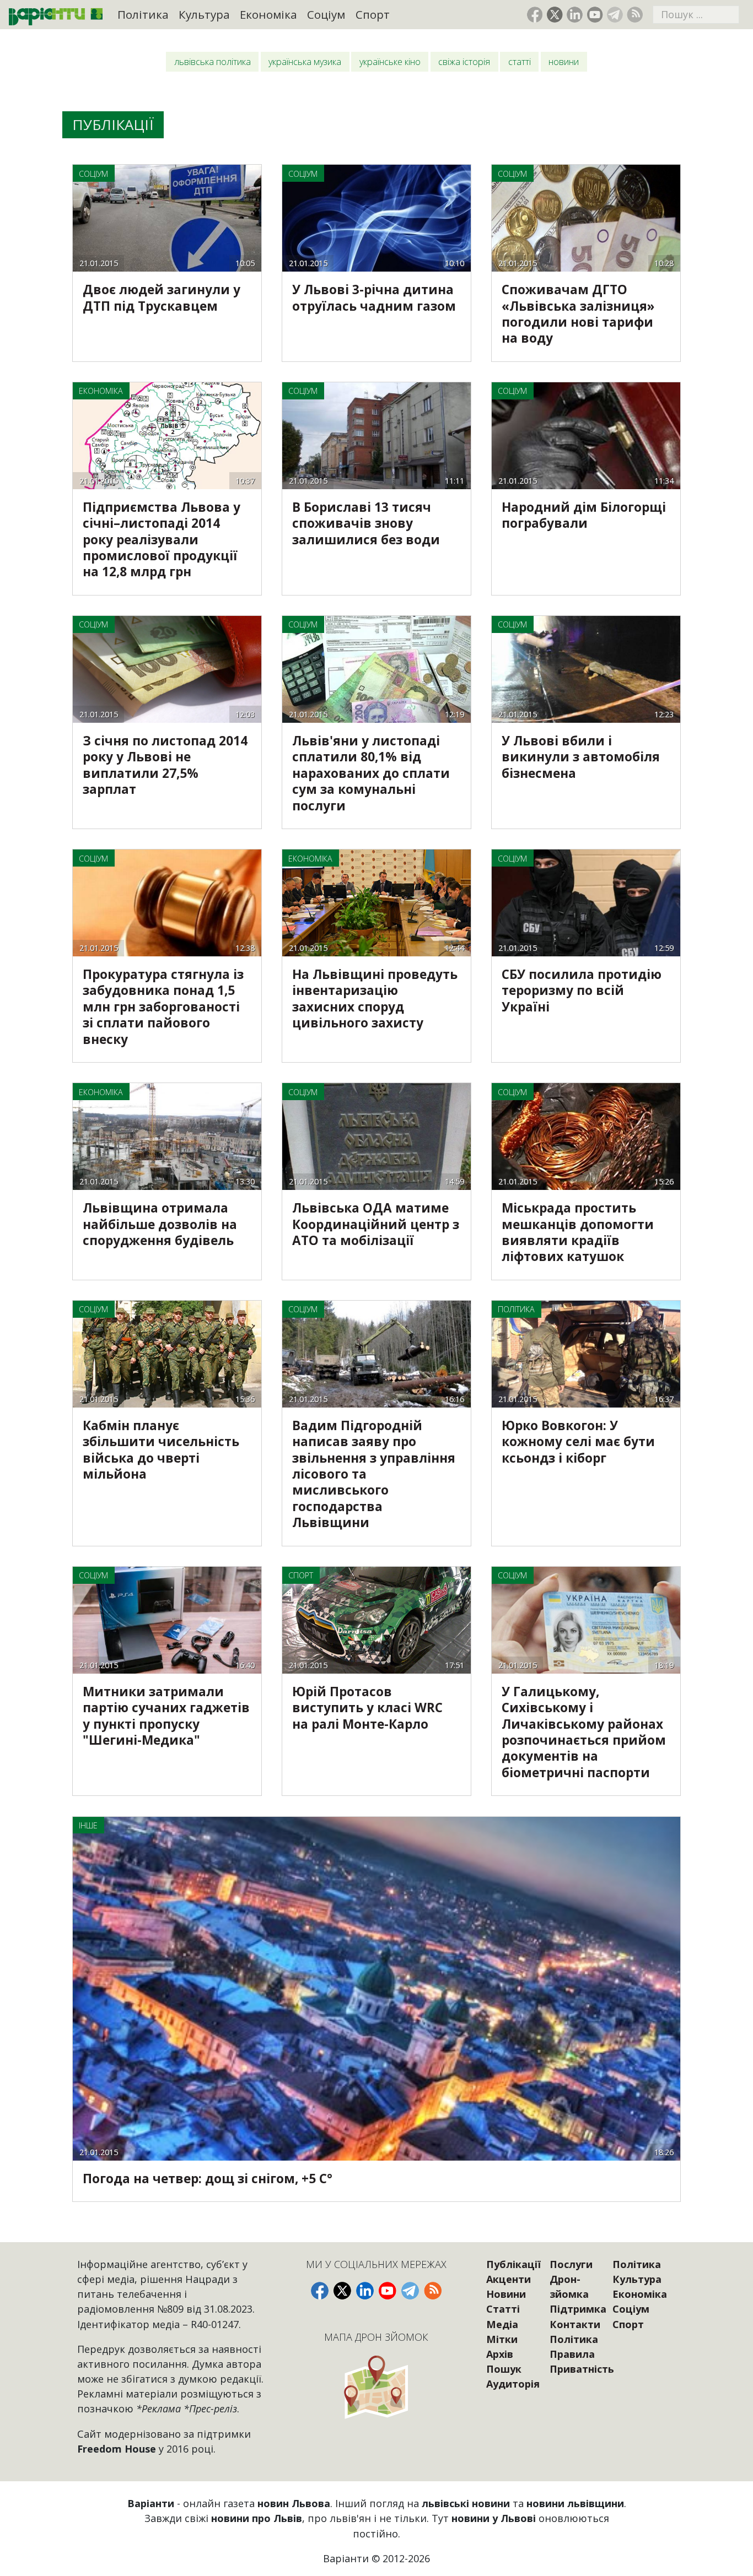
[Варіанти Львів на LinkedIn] (575, 15)
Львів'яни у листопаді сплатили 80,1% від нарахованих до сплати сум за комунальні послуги (371, 773)
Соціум (326, 14)
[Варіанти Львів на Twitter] (555, 15)
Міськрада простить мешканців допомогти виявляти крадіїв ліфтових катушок (578, 1232)
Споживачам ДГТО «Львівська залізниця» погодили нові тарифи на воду (578, 314)
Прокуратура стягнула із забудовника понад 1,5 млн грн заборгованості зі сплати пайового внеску (163, 1007)
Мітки (502, 2339)
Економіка (268, 14)
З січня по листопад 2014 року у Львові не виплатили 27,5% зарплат (165, 765)
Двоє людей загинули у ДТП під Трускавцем (162, 297)
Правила (572, 2354)
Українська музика (305, 62)
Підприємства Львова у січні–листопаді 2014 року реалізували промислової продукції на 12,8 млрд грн (162, 540)
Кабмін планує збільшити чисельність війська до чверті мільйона (161, 1450)
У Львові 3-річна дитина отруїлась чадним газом (374, 297)
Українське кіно (390, 62)
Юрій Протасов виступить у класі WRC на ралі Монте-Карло (367, 1708)
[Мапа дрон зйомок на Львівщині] (376, 2387)
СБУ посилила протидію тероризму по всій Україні (582, 991)
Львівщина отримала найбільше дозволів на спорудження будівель (160, 1224)
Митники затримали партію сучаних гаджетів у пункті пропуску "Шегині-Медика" (166, 1716)
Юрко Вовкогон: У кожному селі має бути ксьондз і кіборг (578, 1442)
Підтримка (578, 2309)
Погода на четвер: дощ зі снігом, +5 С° (208, 2179)
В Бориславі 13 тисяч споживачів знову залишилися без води (366, 523)
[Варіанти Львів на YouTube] (595, 15)
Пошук (504, 2369)
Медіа (502, 2324)
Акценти (509, 2279)
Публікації (513, 2264)
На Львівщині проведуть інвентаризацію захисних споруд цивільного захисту (375, 999)
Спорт (373, 14)
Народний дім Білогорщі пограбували (584, 515)
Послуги (571, 2264)
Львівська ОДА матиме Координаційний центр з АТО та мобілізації (376, 1224)
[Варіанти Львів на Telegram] (615, 15)
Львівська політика (213, 62)
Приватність (582, 2369)
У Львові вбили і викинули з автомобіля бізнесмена (581, 757)
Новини (564, 62)
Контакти (575, 2324)
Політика (143, 14)
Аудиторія (513, 2384)
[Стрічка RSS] (635, 15)
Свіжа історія (464, 62)
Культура (204, 14)
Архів (500, 2354)
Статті (520, 62)
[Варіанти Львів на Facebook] (535, 15)
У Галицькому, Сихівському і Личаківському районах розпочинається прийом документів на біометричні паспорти (584, 1732)
